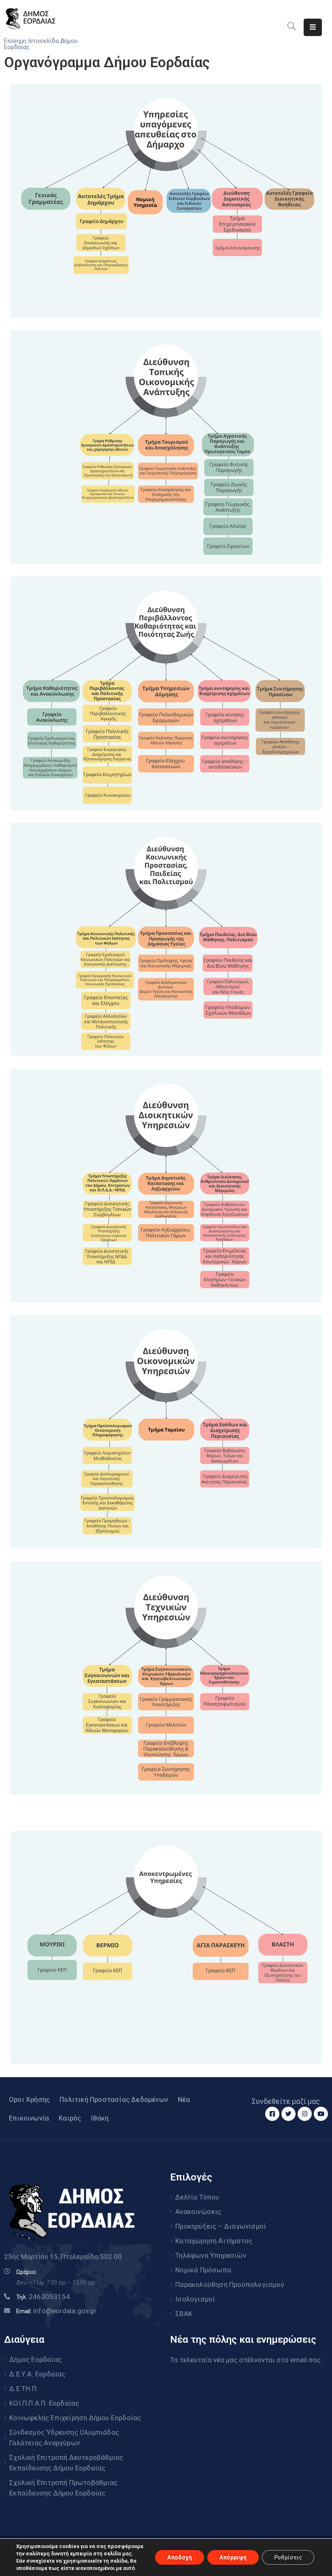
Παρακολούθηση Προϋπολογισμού (230, 2284)
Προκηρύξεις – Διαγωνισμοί (221, 2226)
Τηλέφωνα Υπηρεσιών (211, 2255)
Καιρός (70, 2118)
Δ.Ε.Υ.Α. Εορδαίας (37, 2374)
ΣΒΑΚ (184, 2314)
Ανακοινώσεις (198, 2212)
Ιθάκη (100, 2118)
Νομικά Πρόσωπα (203, 2270)
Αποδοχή (180, 2557)
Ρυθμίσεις (288, 2557)
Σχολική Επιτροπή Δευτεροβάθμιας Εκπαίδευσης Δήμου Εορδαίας (66, 2463)
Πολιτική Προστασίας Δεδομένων (114, 2099)
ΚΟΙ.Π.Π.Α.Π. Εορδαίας (44, 2403)
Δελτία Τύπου (197, 2197)
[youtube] (321, 2114)
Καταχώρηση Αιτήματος (214, 2241)
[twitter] (288, 2114)
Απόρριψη (233, 2557)
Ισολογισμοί (195, 2299)
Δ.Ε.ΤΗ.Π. (24, 2389)
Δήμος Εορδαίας (35, 2359)
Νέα (184, 2099)
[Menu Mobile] (313, 27)
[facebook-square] (272, 2114)
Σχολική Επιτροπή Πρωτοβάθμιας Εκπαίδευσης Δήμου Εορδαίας (63, 2488)
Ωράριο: (27, 2272)
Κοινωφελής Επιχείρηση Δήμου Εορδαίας (75, 2418)
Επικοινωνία (29, 2118)
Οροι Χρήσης (29, 2099)
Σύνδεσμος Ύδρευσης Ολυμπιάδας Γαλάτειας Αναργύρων (64, 2438)
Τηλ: (43, 2297)
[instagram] (305, 2114)
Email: (56, 2311)
